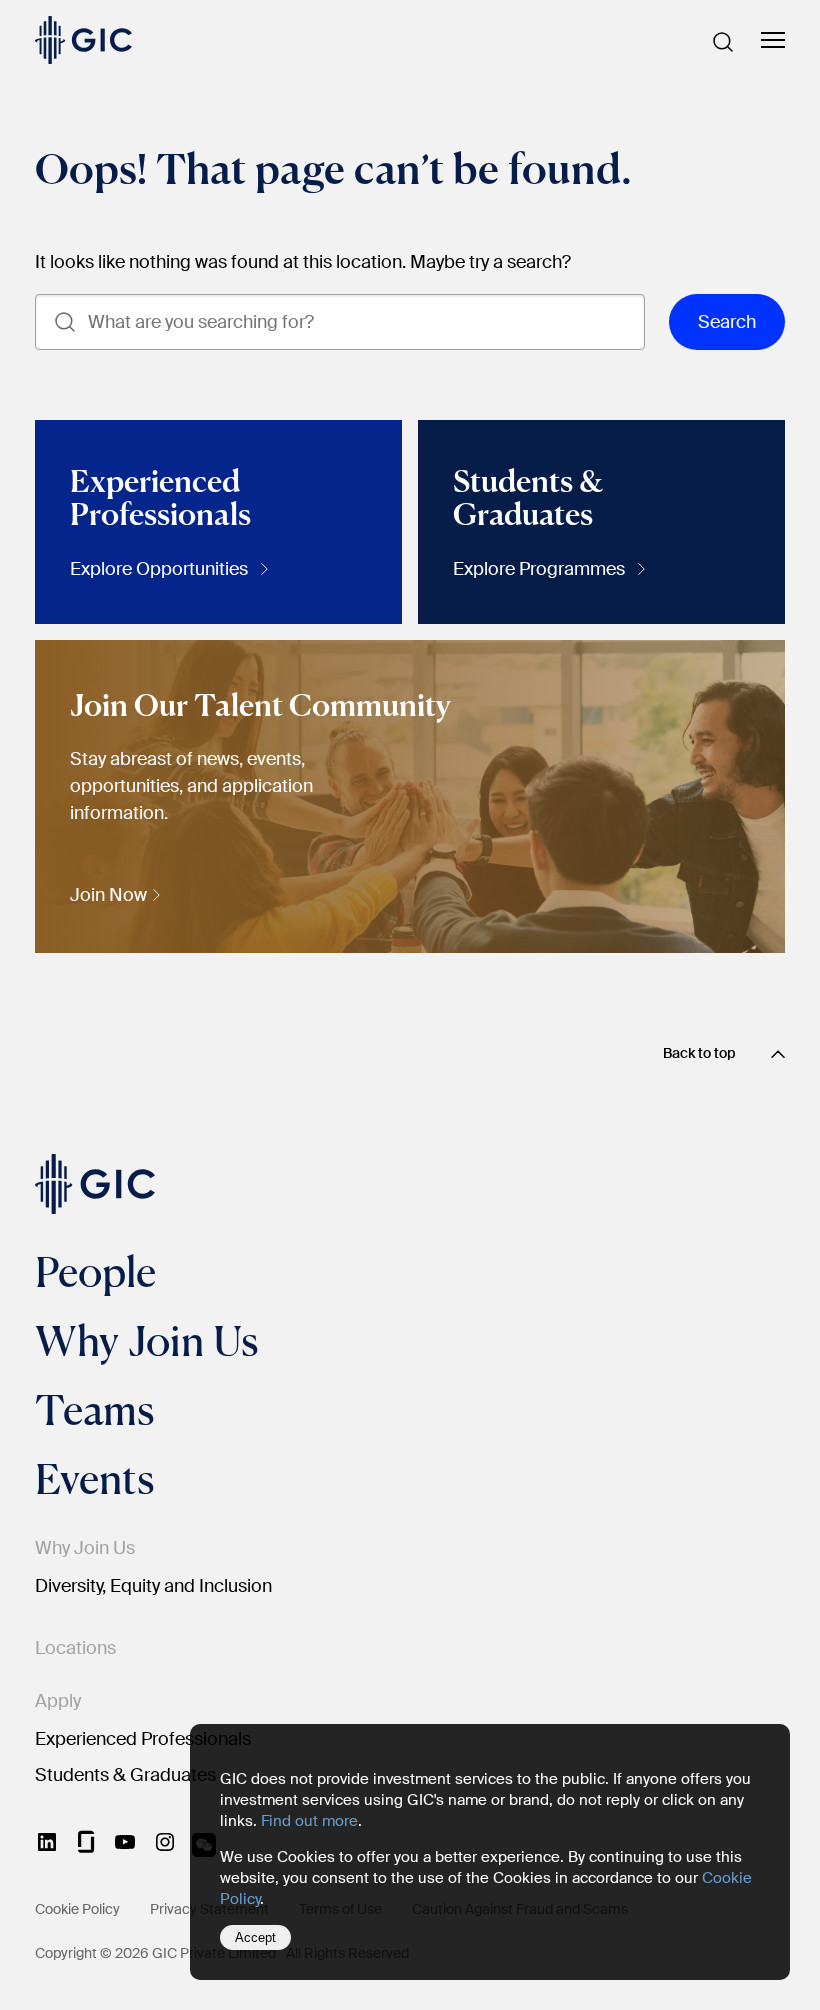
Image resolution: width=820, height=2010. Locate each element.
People (95, 1271)
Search (727, 322)
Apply (58, 1701)
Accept (255, 1937)
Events (94, 1478)
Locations (75, 1648)
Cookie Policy (77, 1909)
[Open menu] (773, 41)
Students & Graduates (125, 1775)
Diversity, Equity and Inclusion (153, 1586)
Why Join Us (146, 1340)
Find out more (309, 1821)
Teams (94, 1409)
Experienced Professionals (143, 1739)
